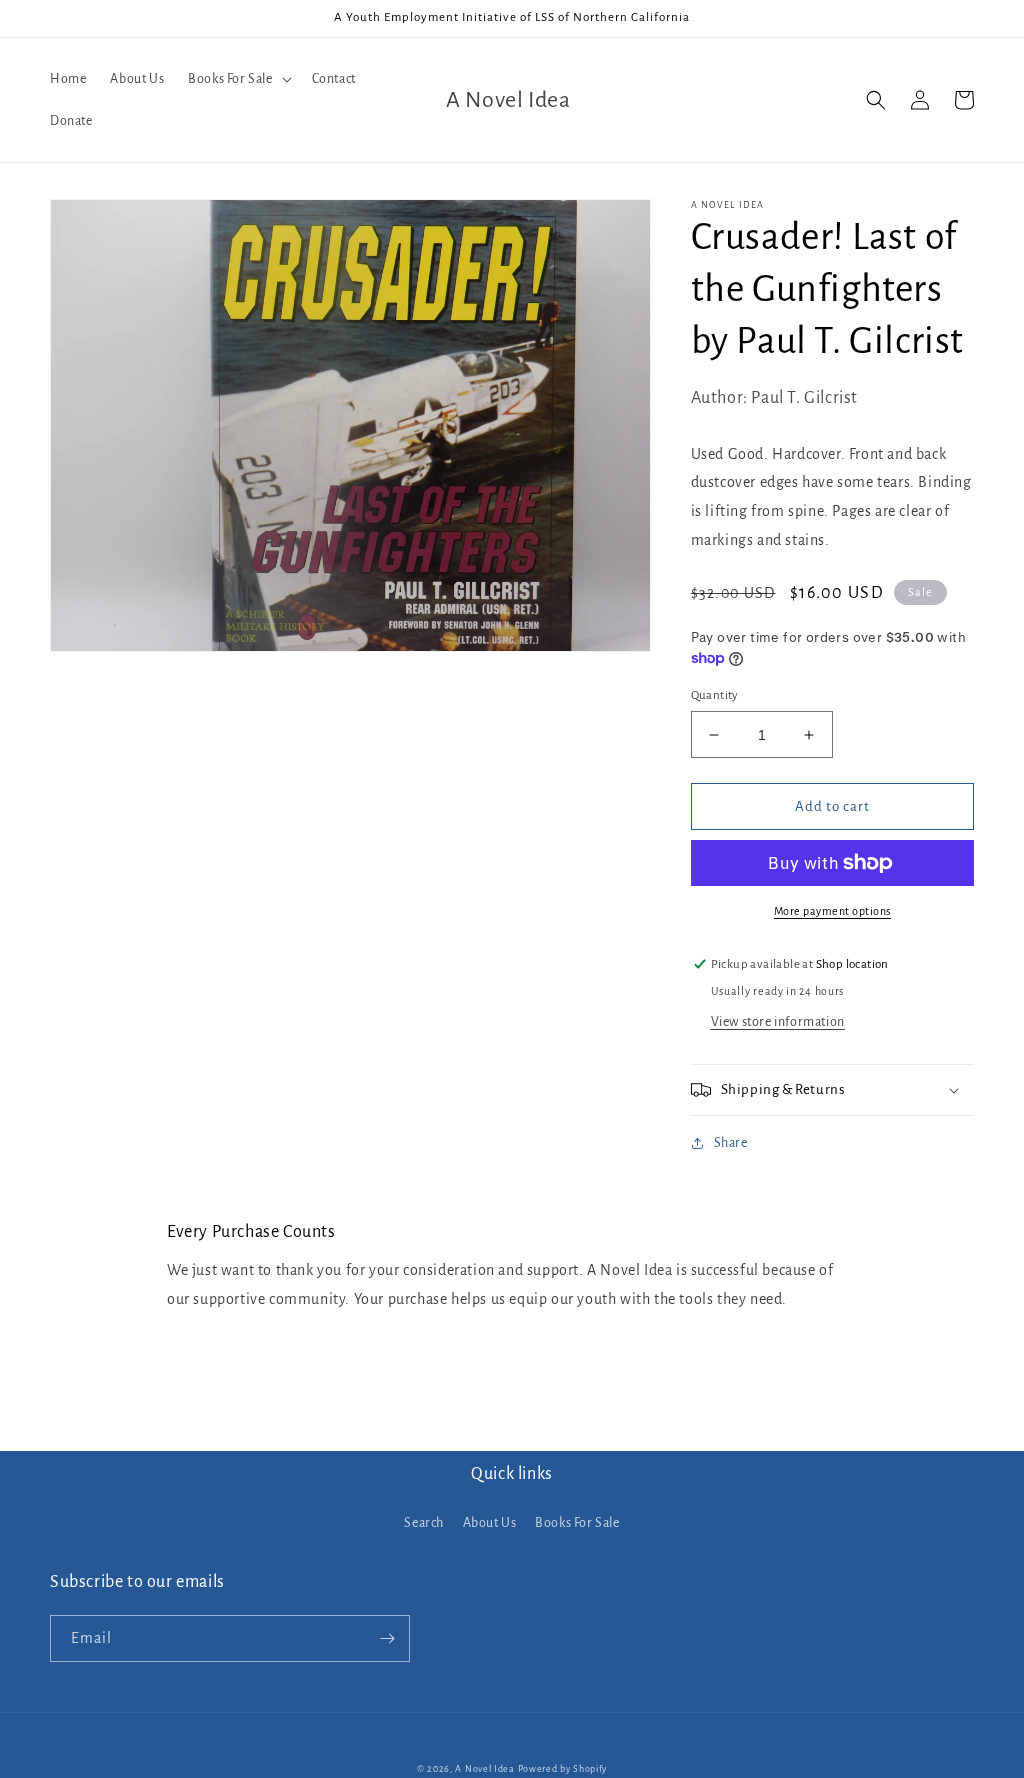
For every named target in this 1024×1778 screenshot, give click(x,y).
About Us (490, 1523)
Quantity (715, 695)
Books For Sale (577, 1523)
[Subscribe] (387, 1638)
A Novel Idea (484, 1769)
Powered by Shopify (563, 1769)
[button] (237, 79)
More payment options (832, 911)
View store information (778, 1022)
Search (424, 1523)
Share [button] (731, 1143)
